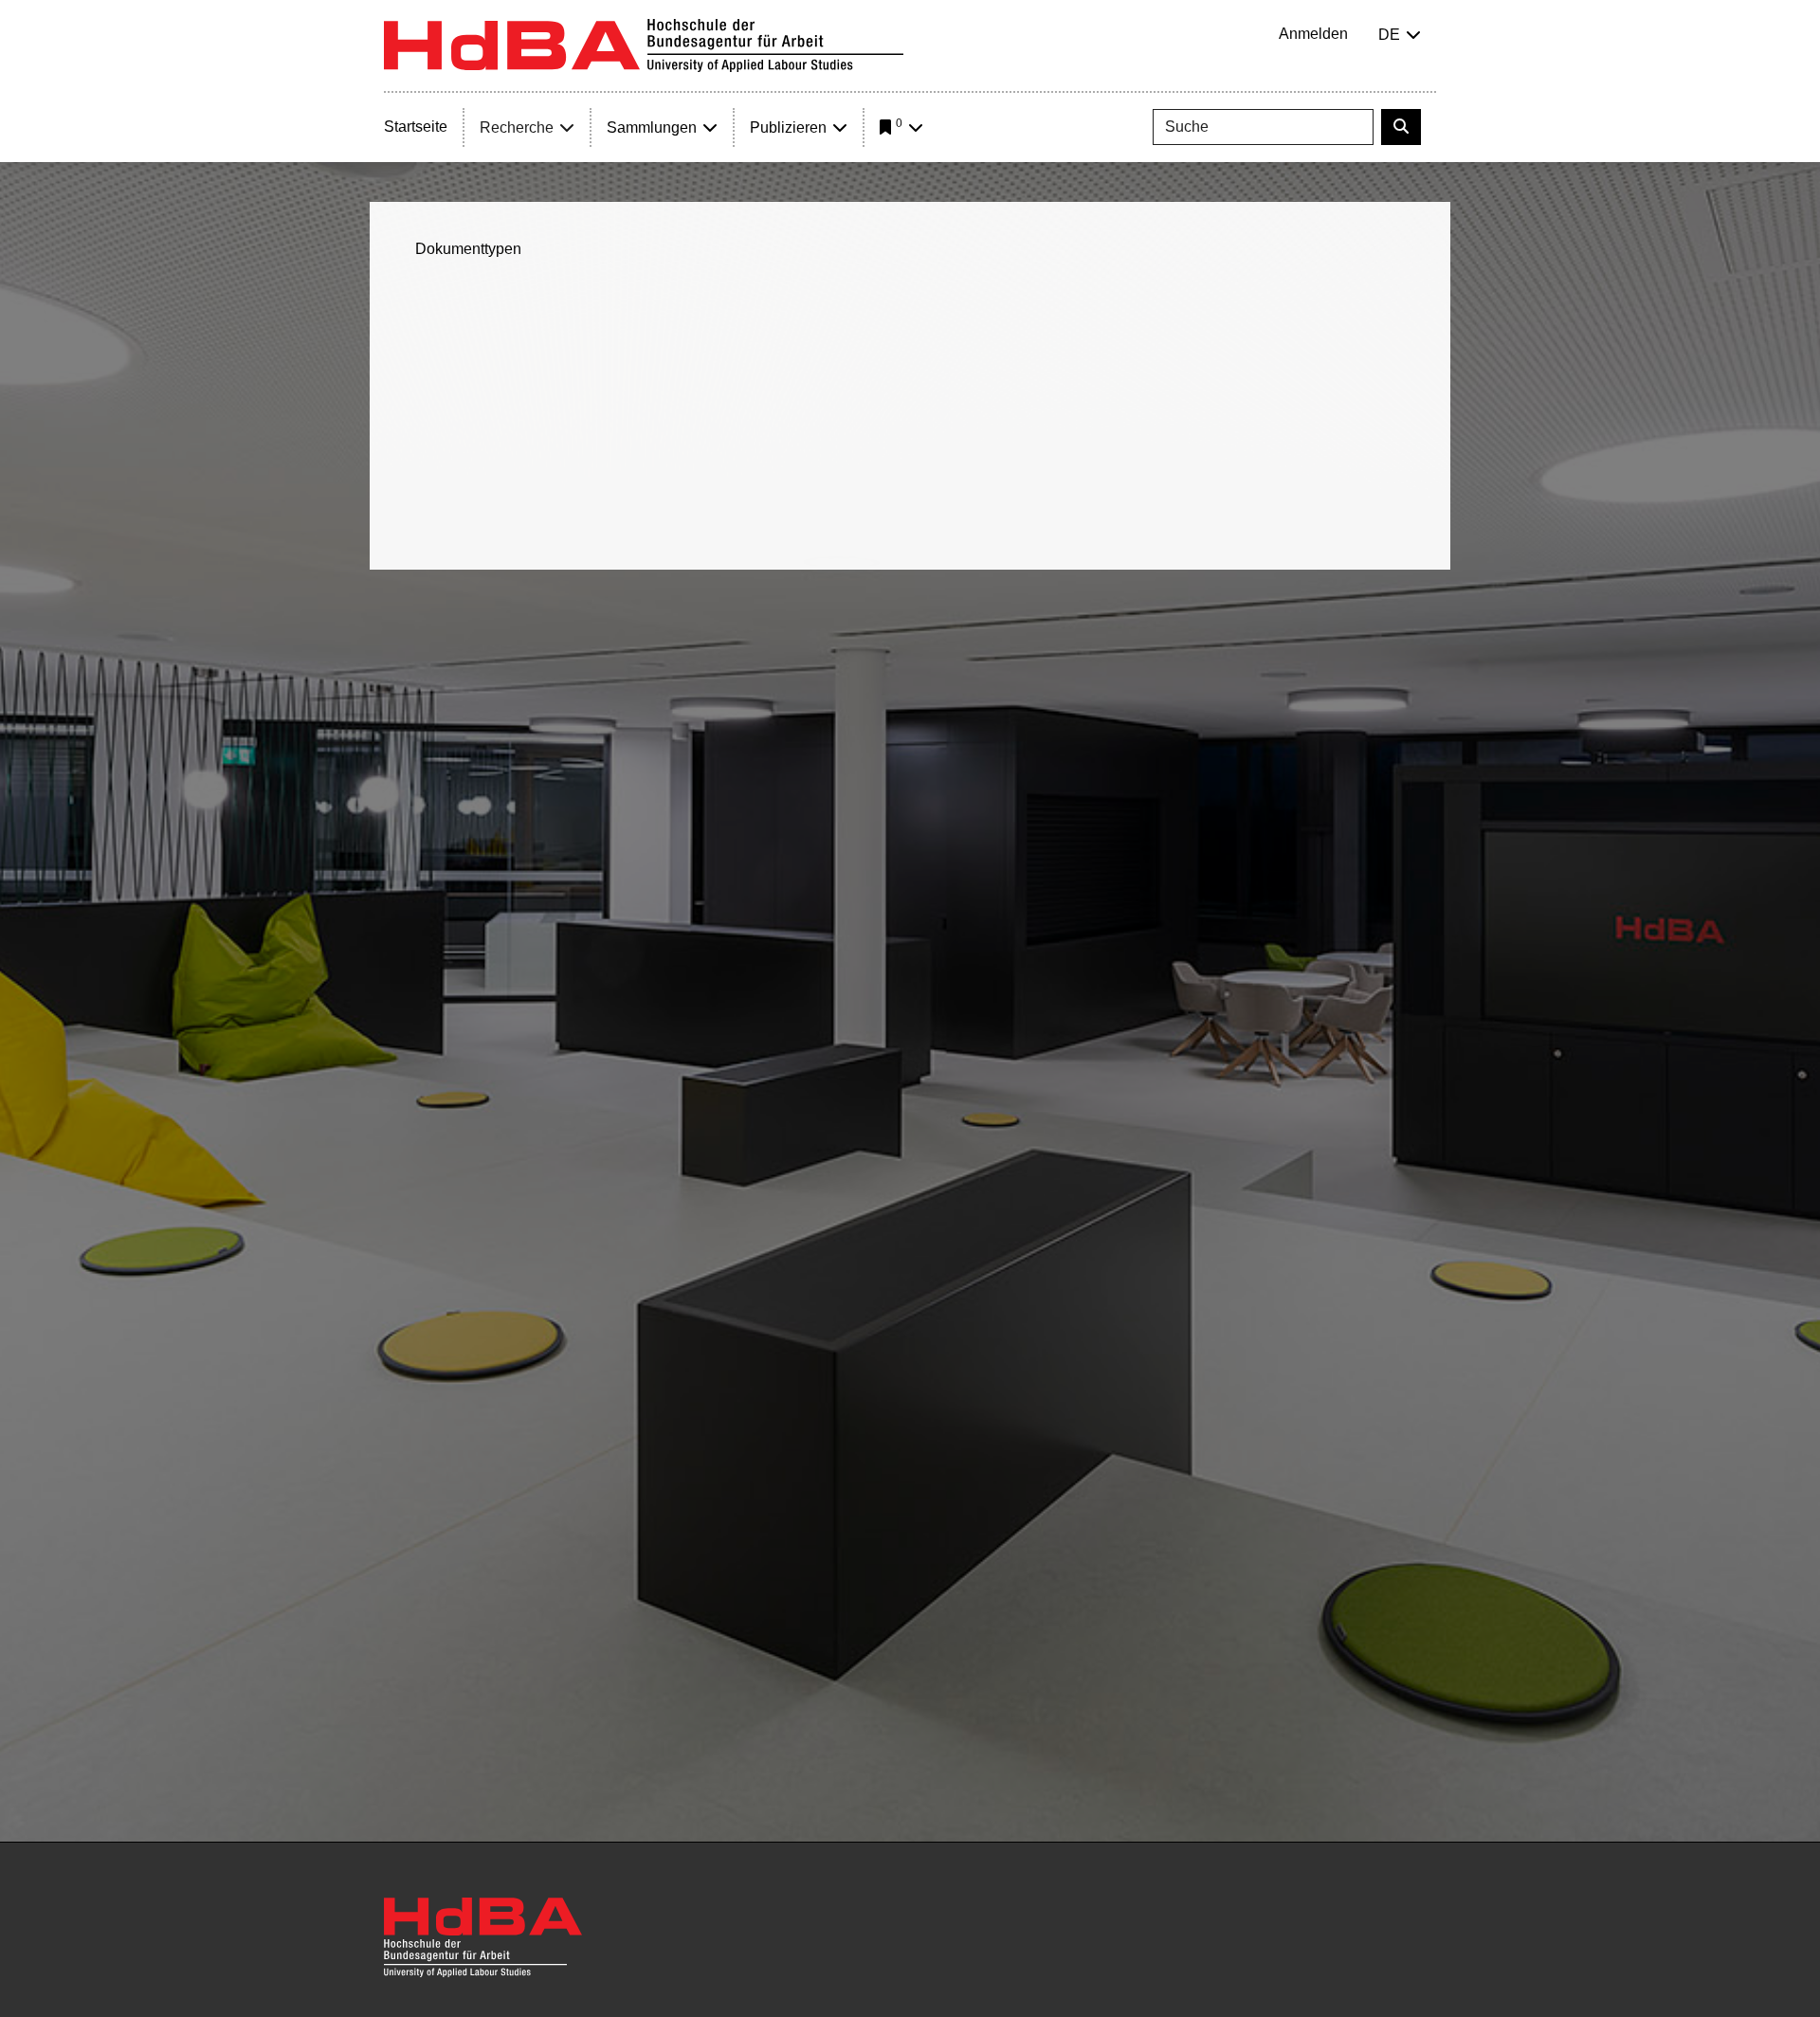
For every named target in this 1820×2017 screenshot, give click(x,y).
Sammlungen (652, 127)
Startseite (416, 127)
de (1389, 35)
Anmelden (1313, 34)
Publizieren (788, 127)
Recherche (517, 127)
